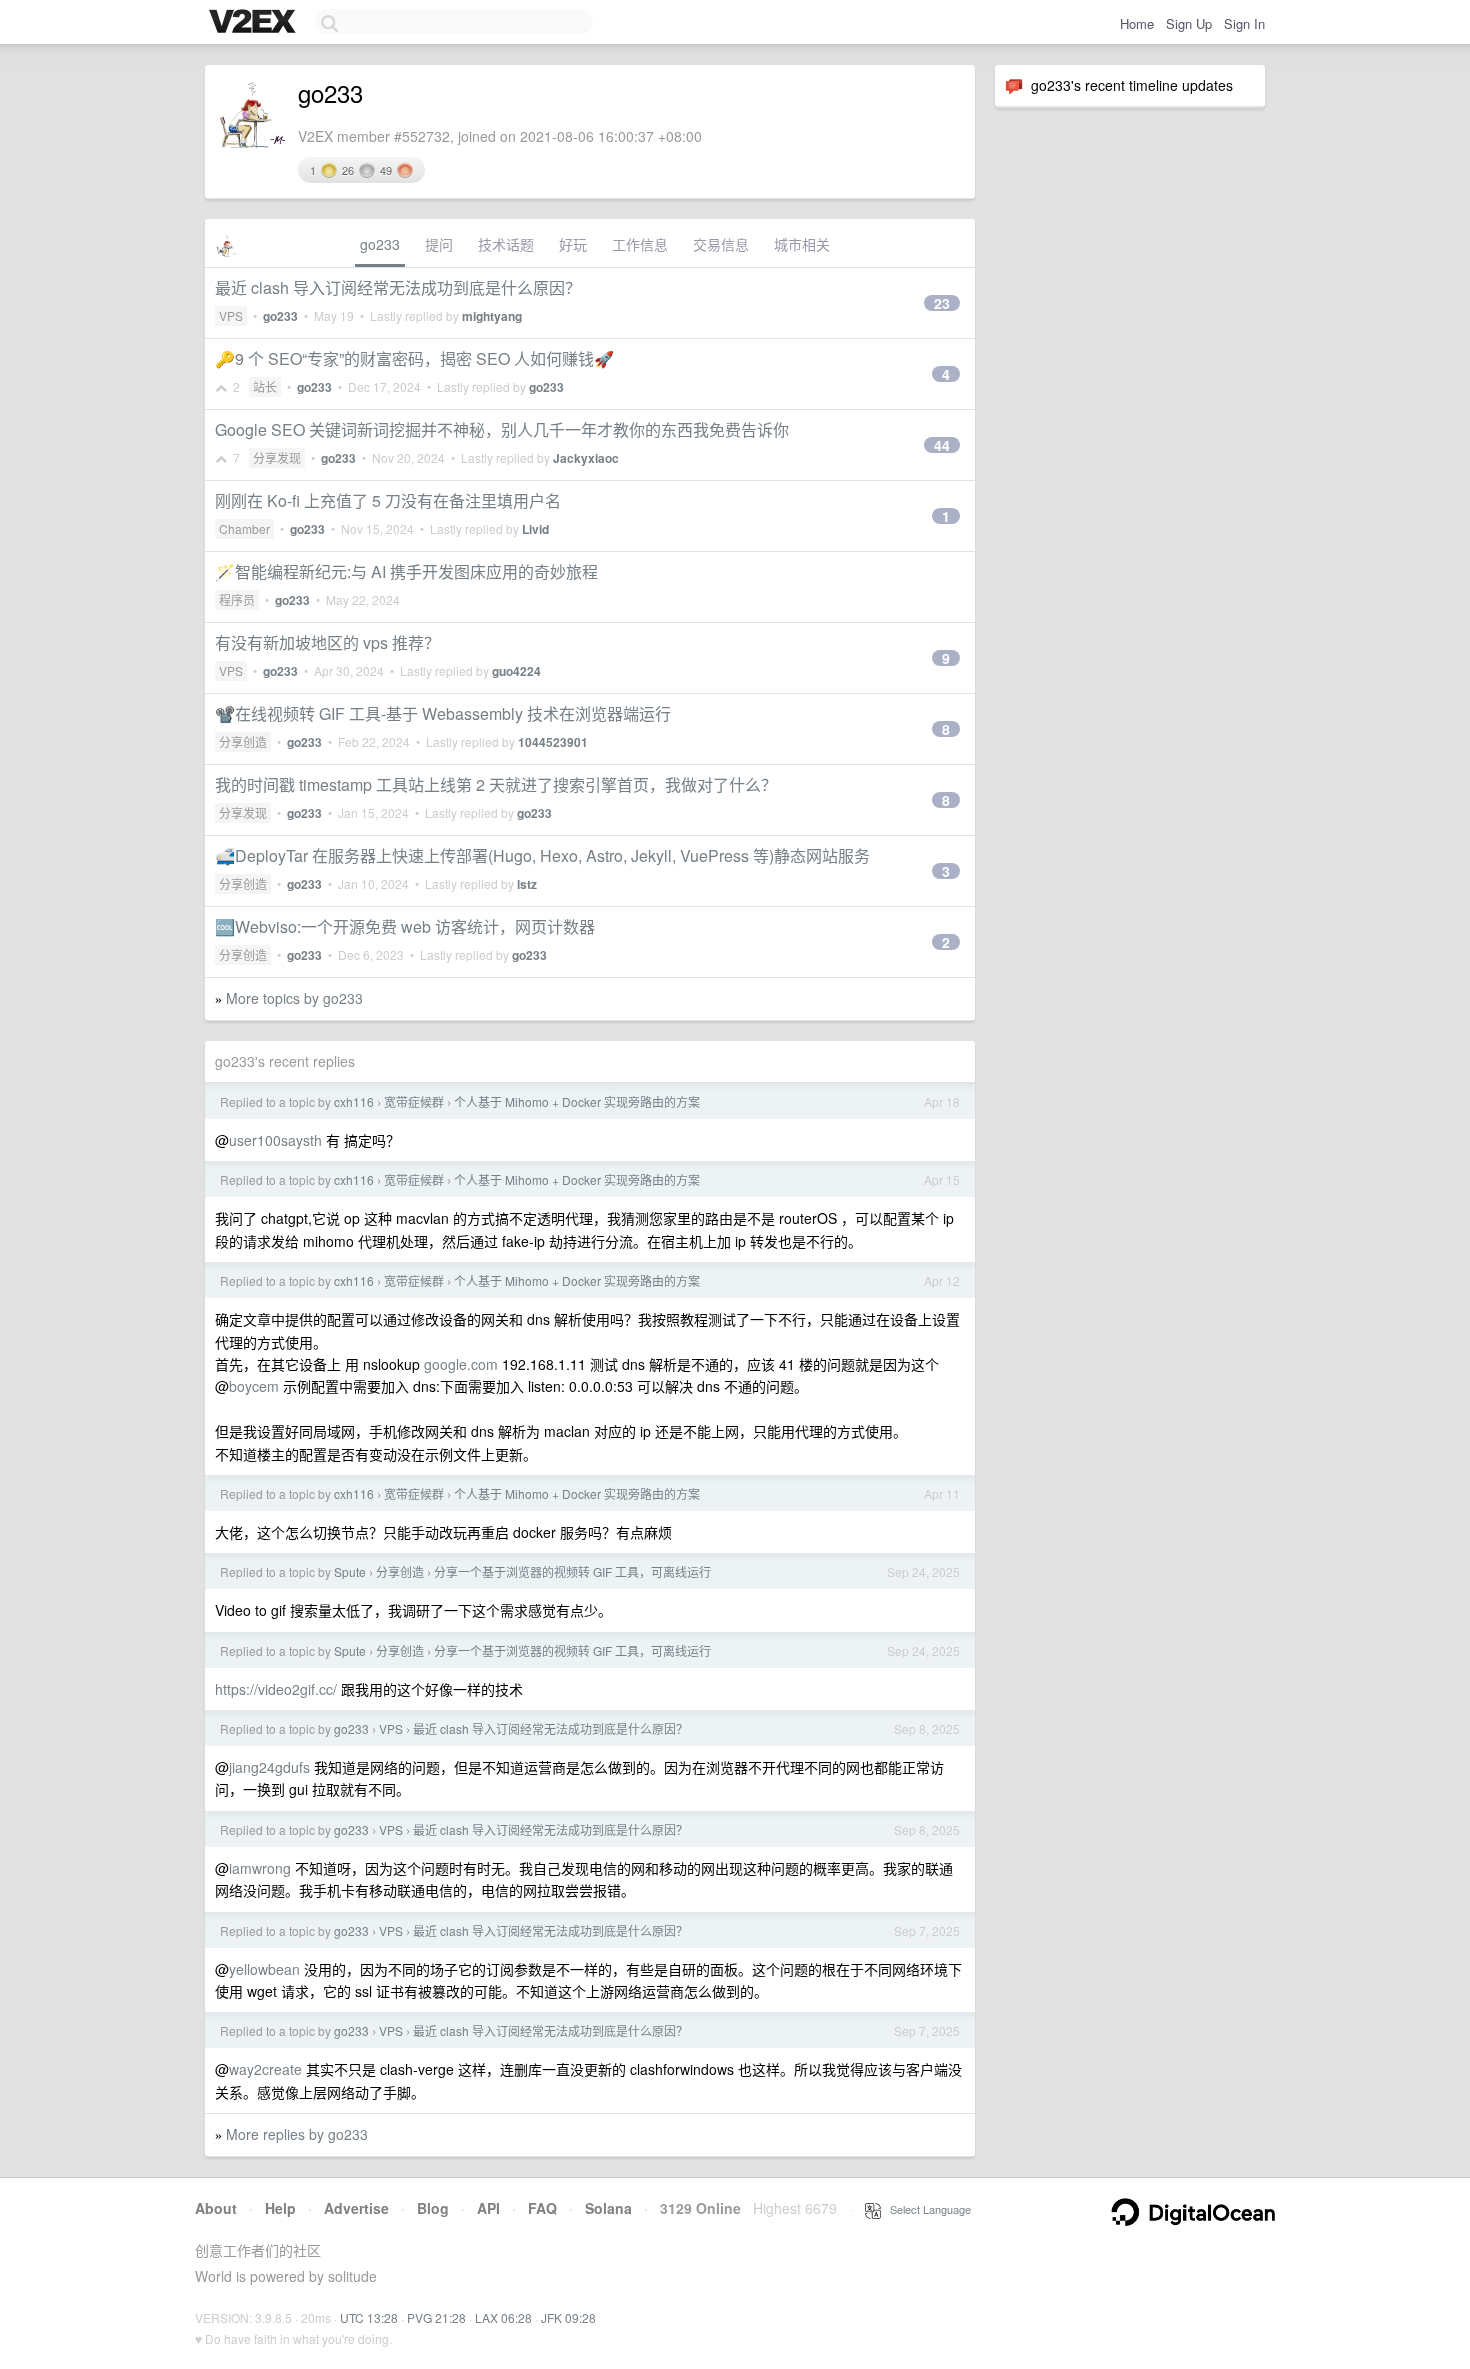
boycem (254, 1386)
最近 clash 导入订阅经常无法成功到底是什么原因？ (398, 287)
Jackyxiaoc (586, 458)
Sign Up (1189, 23)
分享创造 (243, 741)
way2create (265, 2069)
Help (280, 2208)
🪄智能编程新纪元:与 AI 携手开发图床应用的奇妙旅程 (406, 571)
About (216, 2208)
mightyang (492, 316)
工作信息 (640, 244)
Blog (433, 2208)
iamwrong (260, 1868)
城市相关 (802, 244)
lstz (527, 884)
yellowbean (264, 1969)
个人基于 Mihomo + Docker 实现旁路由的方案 (577, 1101)
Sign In (1244, 23)
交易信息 (721, 244)
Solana (608, 2208)
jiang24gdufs (269, 1767)
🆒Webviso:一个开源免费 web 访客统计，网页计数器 (405, 926)
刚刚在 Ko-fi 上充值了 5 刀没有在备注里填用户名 (388, 500)
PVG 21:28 (436, 2317)
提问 (439, 244)
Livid (535, 529)
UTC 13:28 (369, 2317)
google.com (461, 1364)
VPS (231, 315)
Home (1137, 23)
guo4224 (516, 671)
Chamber (244, 528)
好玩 (573, 244)
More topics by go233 (294, 998)
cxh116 (354, 1101)
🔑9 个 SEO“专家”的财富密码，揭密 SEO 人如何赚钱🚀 (414, 358)
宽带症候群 (414, 1101)
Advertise (356, 2208)
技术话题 (506, 244)
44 (942, 445)
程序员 (237, 599)
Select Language (926, 2209)
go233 (380, 244)
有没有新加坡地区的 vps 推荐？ (327, 642)
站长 (265, 386)
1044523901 (553, 742)
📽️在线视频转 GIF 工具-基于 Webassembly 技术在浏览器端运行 (443, 713)
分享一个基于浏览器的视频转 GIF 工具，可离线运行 (572, 1571)
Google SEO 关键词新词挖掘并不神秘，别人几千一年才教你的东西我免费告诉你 (502, 429)
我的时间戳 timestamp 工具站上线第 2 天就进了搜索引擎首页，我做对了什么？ (496, 784)
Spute (350, 1571)
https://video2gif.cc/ (276, 1689)
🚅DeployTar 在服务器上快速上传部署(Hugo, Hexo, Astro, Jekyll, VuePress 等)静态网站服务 (542, 855)
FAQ (542, 2208)
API (488, 2208)
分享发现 (277, 457)
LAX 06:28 (503, 2317)
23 (942, 303)
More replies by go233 (297, 2134)
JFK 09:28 (568, 2317)
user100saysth (275, 1140)
